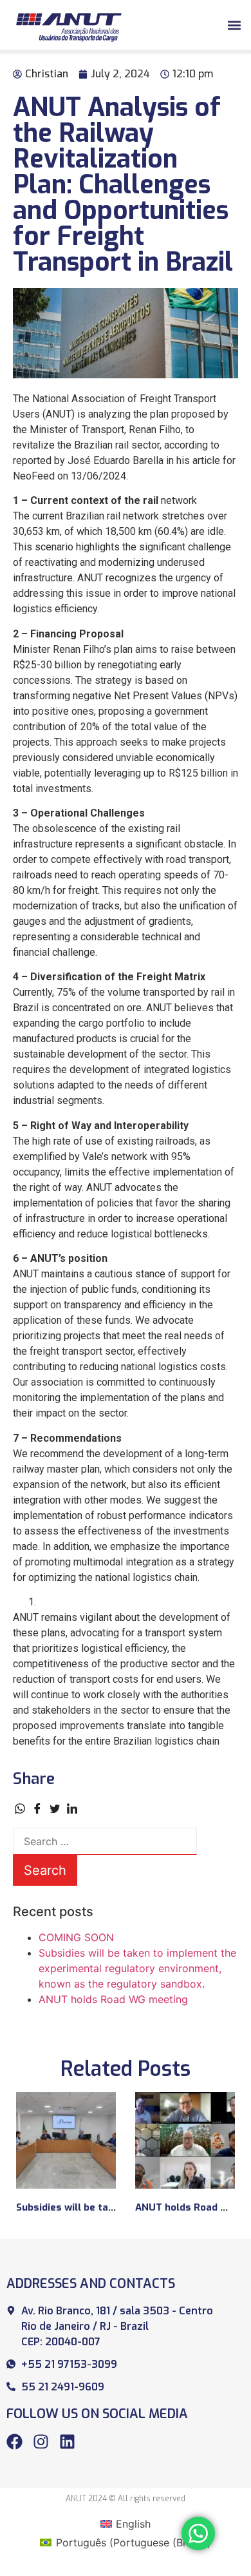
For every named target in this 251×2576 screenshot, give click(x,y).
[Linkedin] (67, 2442)
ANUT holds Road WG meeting (113, 1999)
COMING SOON (76, 1937)
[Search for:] (105, 1841)
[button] (234, 25)
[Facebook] (14, 2442)
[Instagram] (41, 2442)
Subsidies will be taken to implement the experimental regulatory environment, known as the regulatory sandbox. (137, 1968)
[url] (66, 2140)
